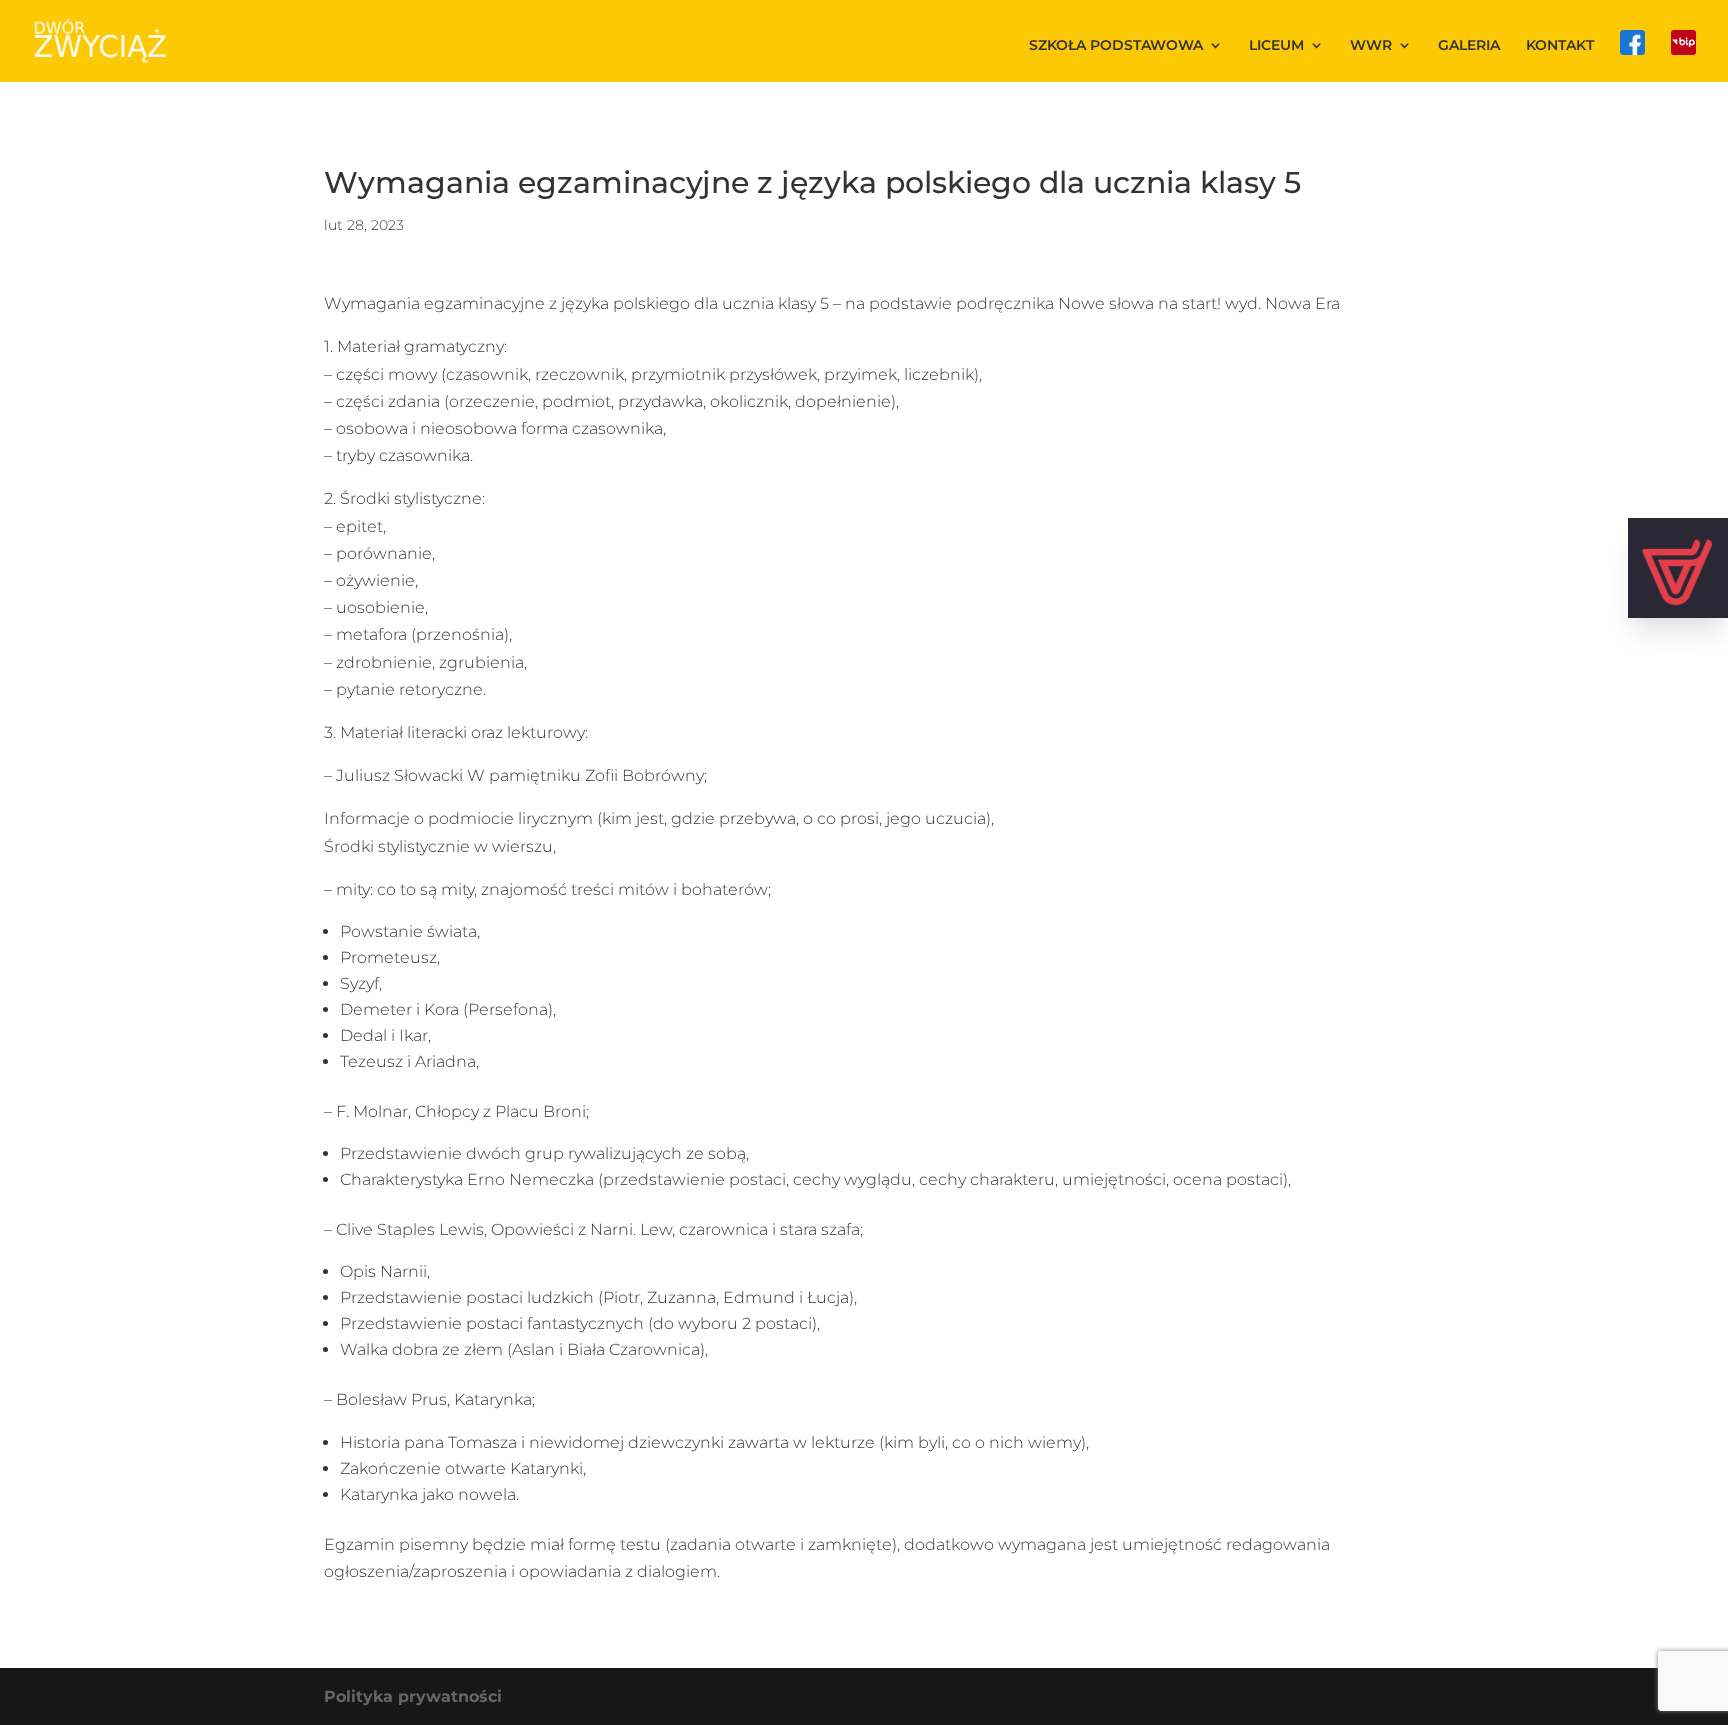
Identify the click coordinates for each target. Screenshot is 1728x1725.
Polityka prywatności (413, 1696)
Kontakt (1560, 46)
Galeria (1469, 46)
